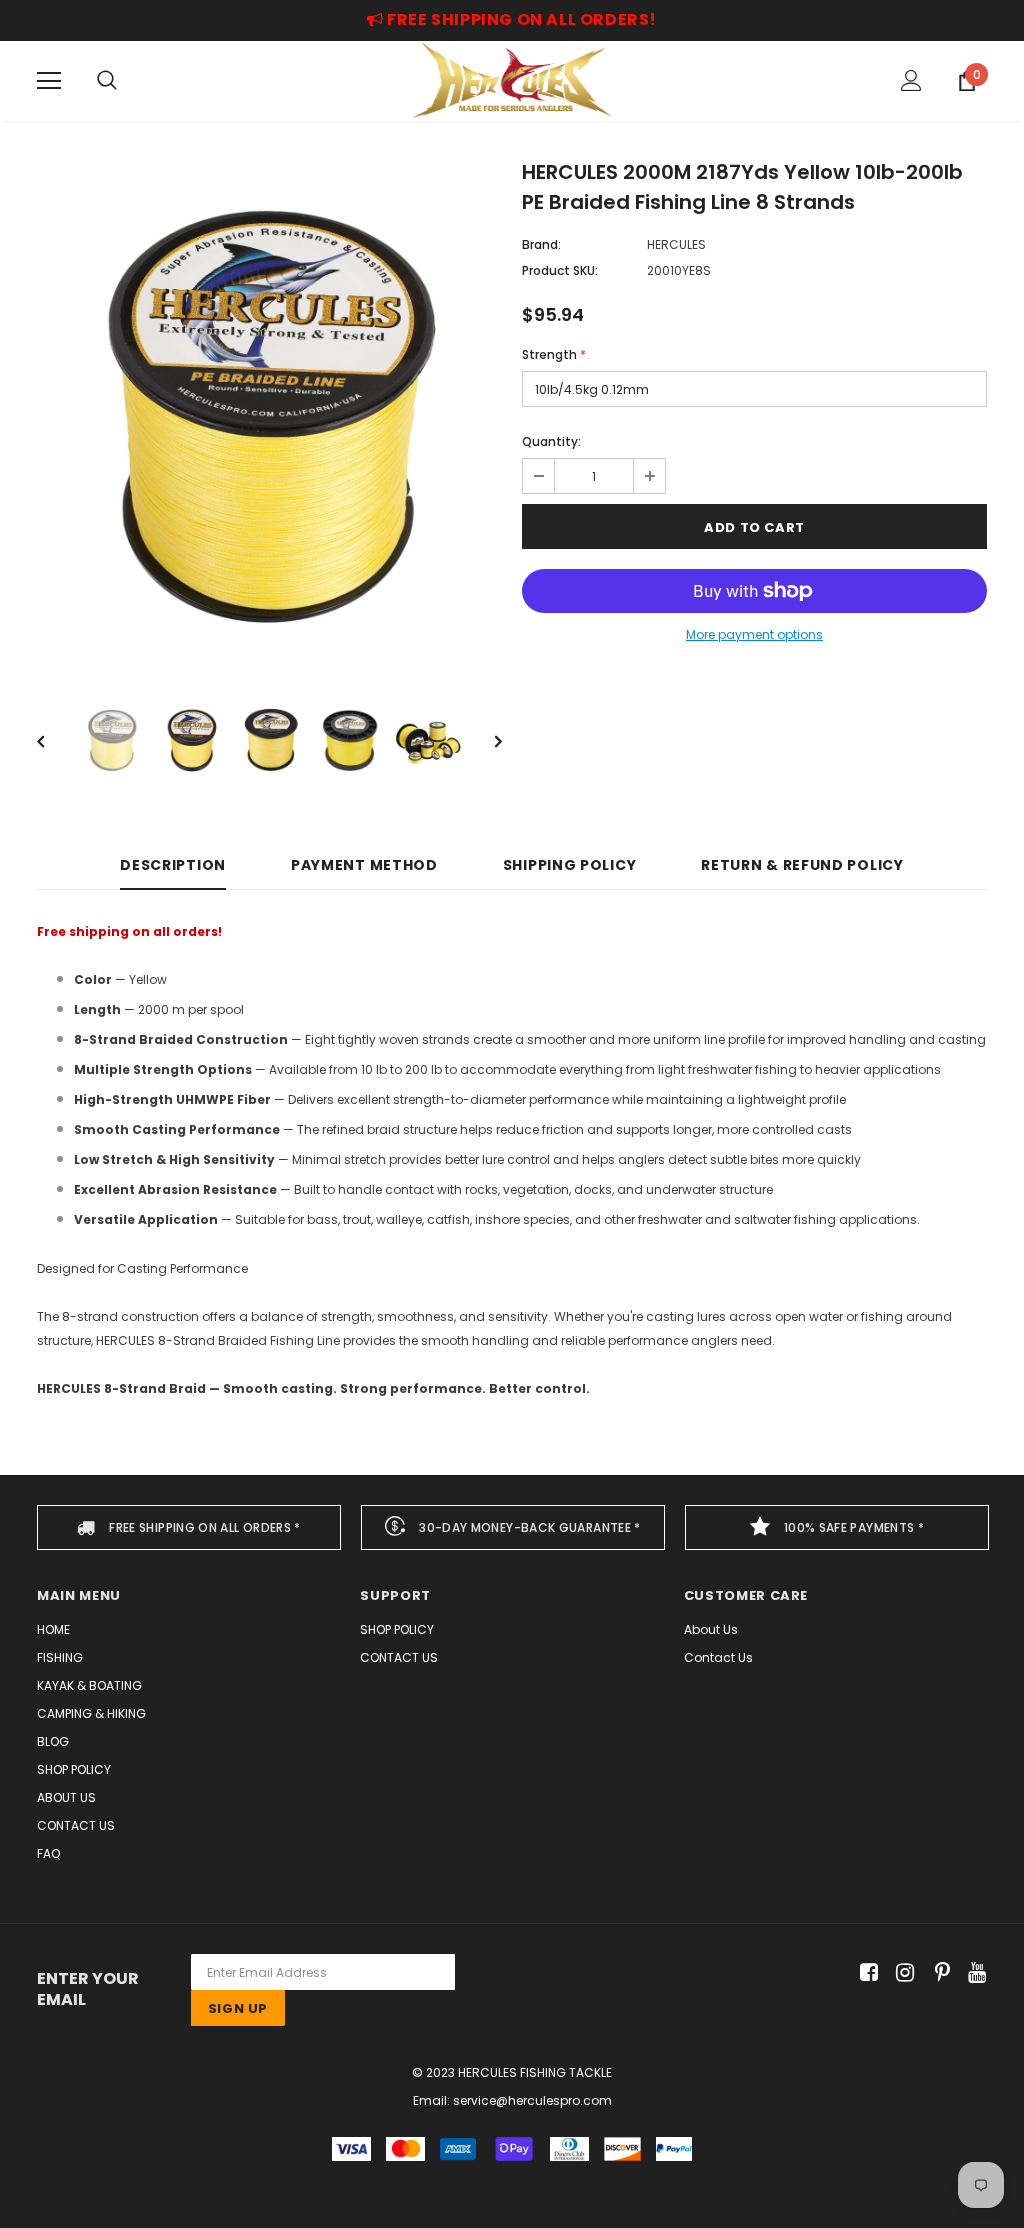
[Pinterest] (937, 1972)
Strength (554, 354)
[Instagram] (901, 1972)
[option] (269, 414)
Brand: (541, 244)
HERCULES (676, 244)
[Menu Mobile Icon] (49, 81)
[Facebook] (865, 1972)
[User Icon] (911, 80)
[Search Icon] (107, 81)
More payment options (754, 634)
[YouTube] (973, 1972)
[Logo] (512, 80)
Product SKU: (560, 270)
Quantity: (551, 441)
